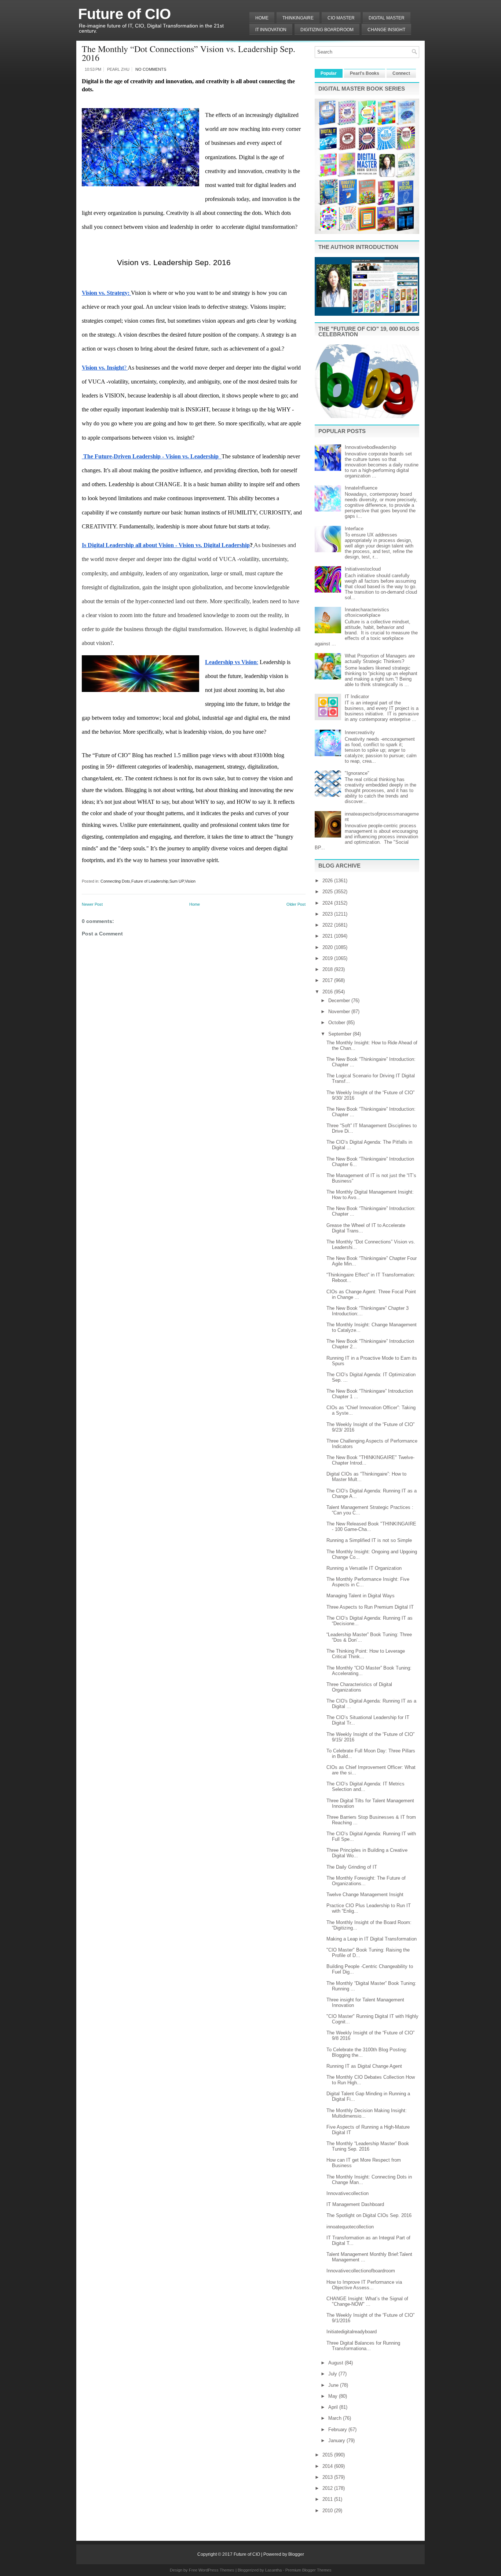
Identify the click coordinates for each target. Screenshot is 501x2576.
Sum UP (177, 881)
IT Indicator (357, 697)
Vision (190, 881)
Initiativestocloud (363, 569)
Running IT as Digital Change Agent (364, 2066)
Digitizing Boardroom (327, 30)
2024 (328, 903)
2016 (328, 992)
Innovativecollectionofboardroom (361, 2271)
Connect (401, 73)
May (334, 2396)
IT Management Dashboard (355, 2204)
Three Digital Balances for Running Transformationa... (363, 2346)
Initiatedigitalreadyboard (352, 2332)
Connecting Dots (115, 881)
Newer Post (92, 904)
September (341, 1034)
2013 (328, 2477)
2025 (328, 892)
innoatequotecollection (350, 2227)
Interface (354, 529)
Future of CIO (125, 14)
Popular (329, 73)
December (340, 1001)
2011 (328, 2499)
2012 (328, 2488)
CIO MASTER (341, 18)
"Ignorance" (357, 773)
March (336, 2418)
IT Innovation (271, 30)
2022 (328, 925)
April (334, 2407)
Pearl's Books (365, 73)
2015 (328, 2455)
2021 (328, 936)
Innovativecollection (348, 2193)
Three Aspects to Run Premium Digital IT (370, 1607)
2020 (328, 947)
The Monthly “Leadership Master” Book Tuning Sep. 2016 (368, 2146)
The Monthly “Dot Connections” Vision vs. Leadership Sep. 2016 (189, 53)
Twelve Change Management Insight (365, 1895)
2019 (328, 958)
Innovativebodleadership (370, 447)
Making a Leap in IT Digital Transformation (372, 1939)
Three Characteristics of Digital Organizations (359, 1687)
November (340, 1012)
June (334, 2385)
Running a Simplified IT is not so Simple (369, 1540)
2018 (328, 969)
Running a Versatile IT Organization (364, 1568)
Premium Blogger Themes (308, 2570)
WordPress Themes (216, 2570)
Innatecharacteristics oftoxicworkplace (367, 612)
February (338, 2430)
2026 (328, 881)
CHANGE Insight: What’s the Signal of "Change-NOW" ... (367, 2301)
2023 (328, 914)
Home (262, 18)
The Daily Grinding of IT (352, 1867)
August (337, 2363)
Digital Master (387, 18)
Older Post (296, 904)
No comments (151, 69)
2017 (328, 980)
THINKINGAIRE (298, 18)
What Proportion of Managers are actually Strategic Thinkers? (380, 659)
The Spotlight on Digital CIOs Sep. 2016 (369, 2215)
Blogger (296, 2554)
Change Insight (386, 30)
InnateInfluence (361, 488)
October (337, 1023)
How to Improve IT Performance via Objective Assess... (364, 2285)
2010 (328, 2511)
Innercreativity (360, 732)
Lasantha (273, 2570)
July (333, 2374)
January (337, 2441)
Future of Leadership (150, 881)
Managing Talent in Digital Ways (361, 1596)
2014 (328, 2466)
